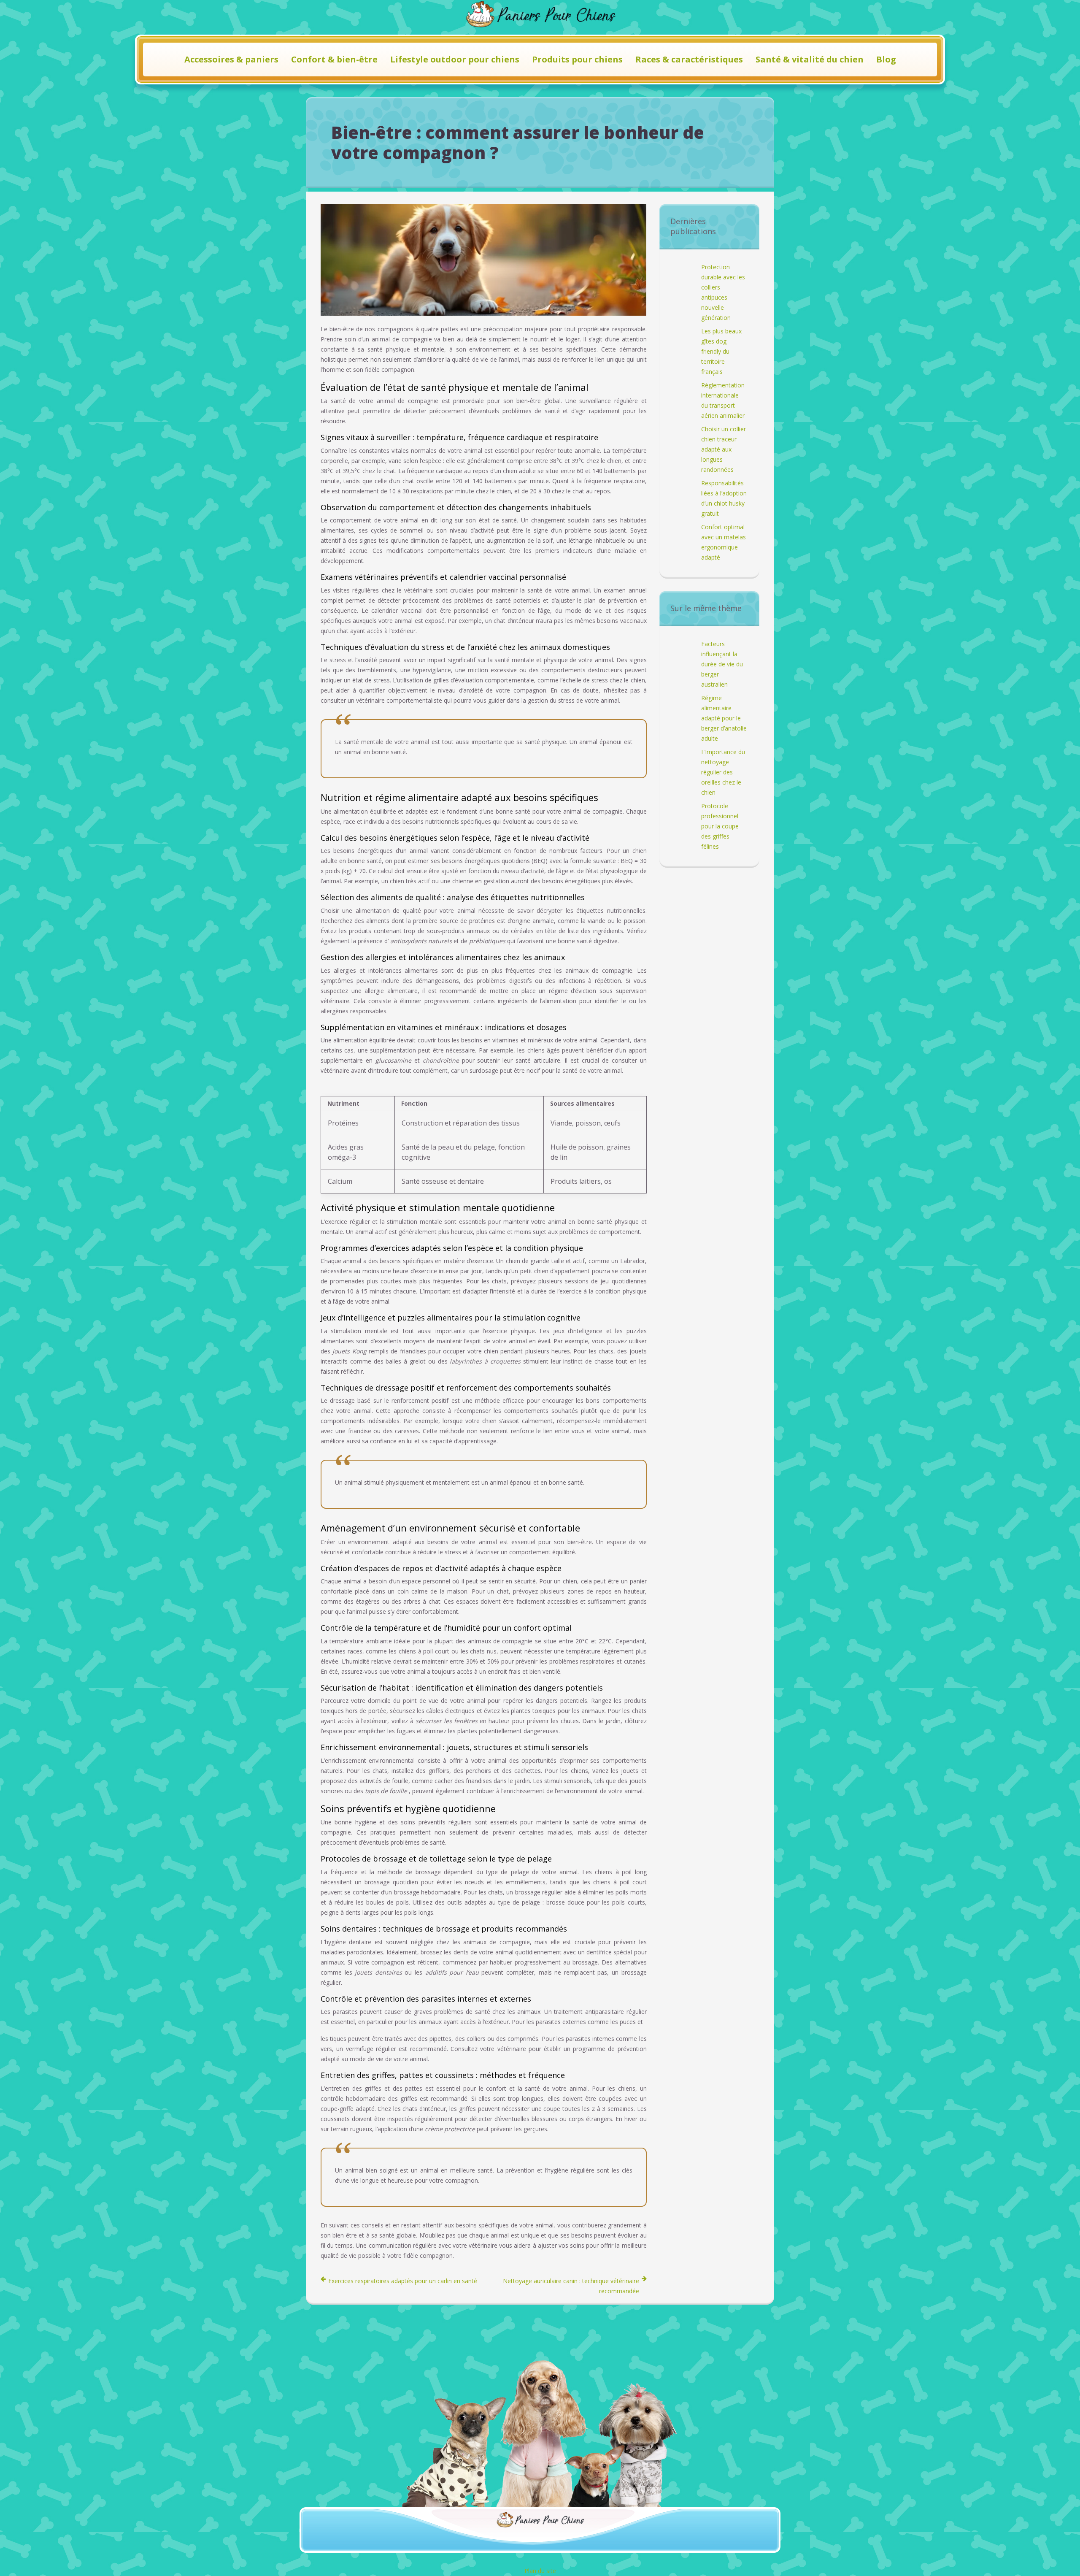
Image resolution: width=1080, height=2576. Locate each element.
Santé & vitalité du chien (810, 59)
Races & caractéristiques (689, 59)
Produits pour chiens (577, 59)
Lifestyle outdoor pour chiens (455, 59)
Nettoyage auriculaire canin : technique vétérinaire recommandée (571, 2286)
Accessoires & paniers (231, 59)
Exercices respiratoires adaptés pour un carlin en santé (403, 2281)
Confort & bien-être (334, 59)
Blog (886, 59)
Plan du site (540, 2571)
